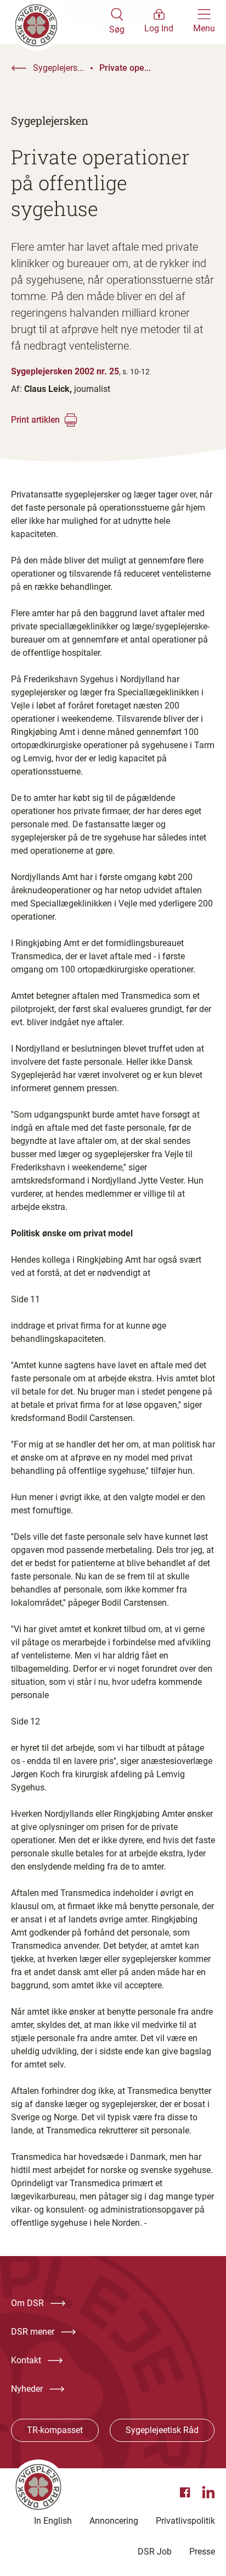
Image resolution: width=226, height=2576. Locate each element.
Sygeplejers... (58, 68)
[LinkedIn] (208, 2492)
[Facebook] (187, 2492)
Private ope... (125, 68)
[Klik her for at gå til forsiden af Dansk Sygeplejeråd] (60, 22)
